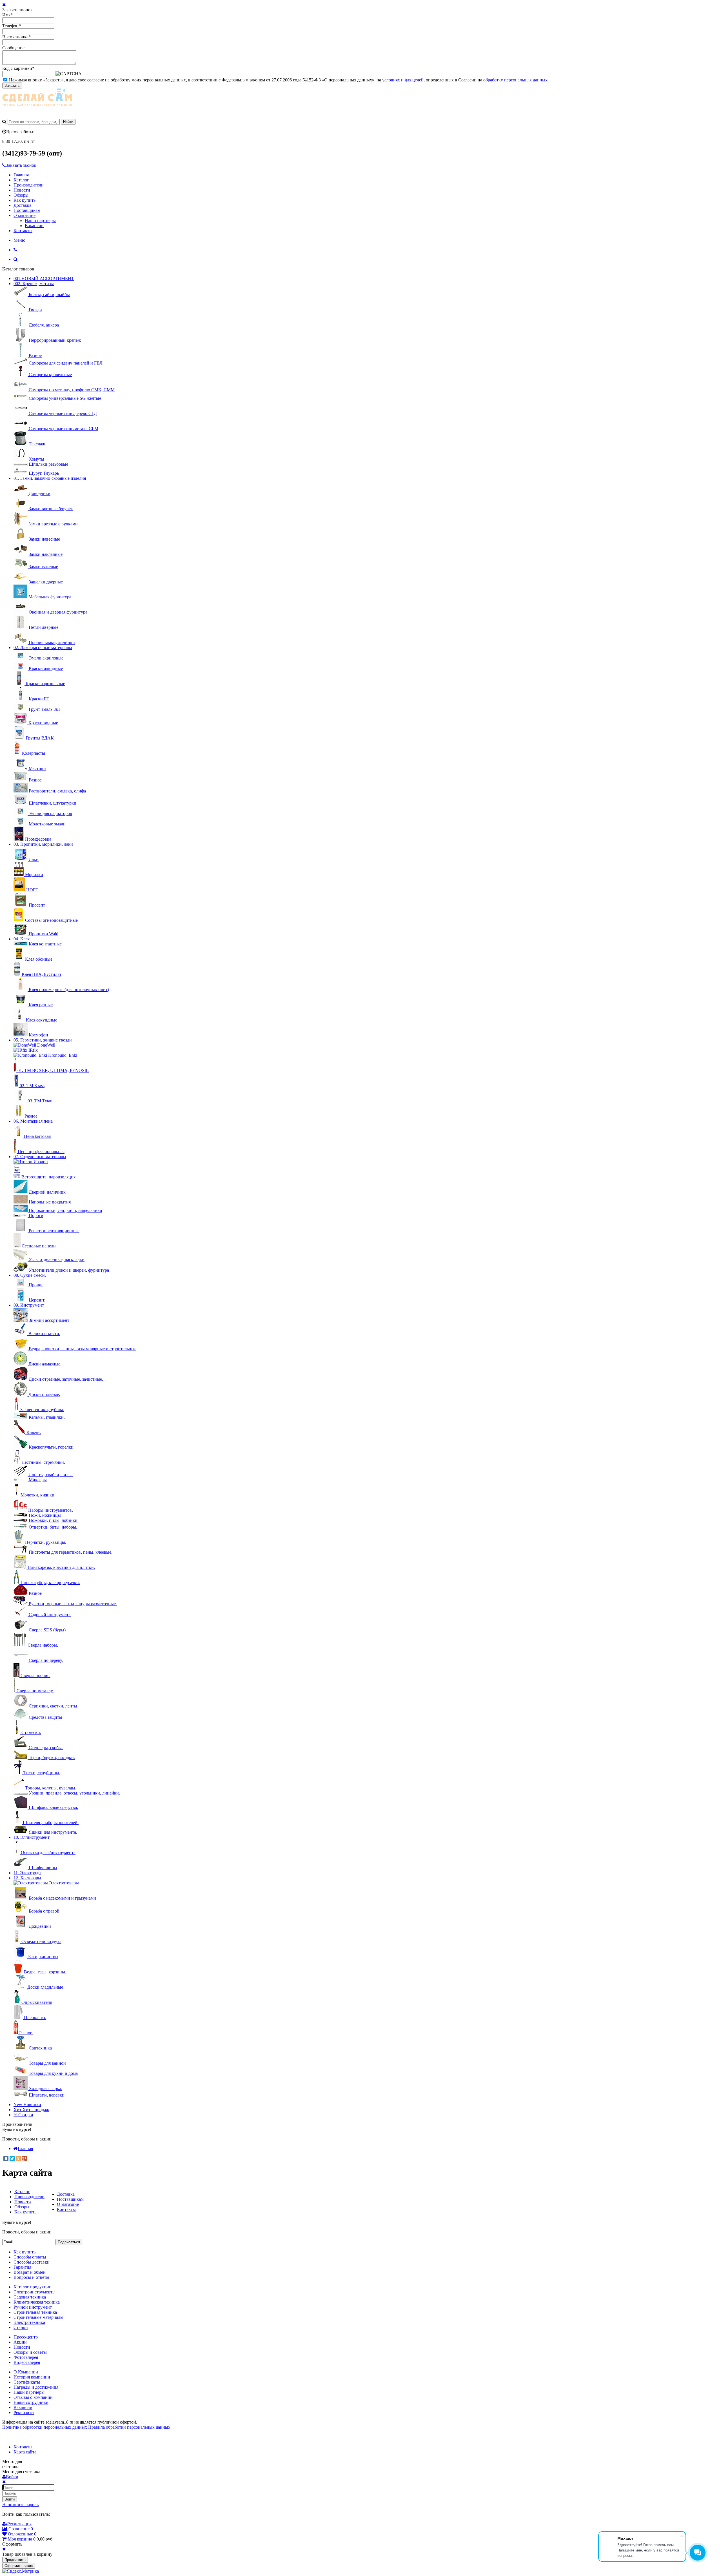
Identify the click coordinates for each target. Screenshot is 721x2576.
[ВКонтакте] (6, 2158)
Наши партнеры (40, 220)
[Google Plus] (25, 2158)
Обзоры (21, 195)
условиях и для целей (403, 80)
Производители (29, 185)
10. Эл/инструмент (32, 1837)
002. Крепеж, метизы (34, 284)
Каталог (21, 180)
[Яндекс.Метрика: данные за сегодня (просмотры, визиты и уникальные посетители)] (21, 2571)
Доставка (22, 205)
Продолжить (15, 2560)
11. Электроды (27, 1873)
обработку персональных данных (515, 80)
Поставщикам (27, 210)
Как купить (25, 200)
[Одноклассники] (18, 2158)
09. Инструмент (29, 1305)
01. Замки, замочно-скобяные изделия (50, 478)
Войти (10, 2499)
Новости (22, 190)
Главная (21, 175)
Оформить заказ (19, 2566)
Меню (19, 240)
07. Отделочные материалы (40, 1157)
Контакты (23, 231)
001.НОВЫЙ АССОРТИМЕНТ (44, 278)
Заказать (12, 86)
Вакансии (34, 226)
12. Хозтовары (27, 1878)
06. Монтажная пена (33, 1121)
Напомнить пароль (20, 2505)
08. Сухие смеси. (30, 1275)
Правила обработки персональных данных (129, 2427)
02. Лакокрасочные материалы (43, 648)
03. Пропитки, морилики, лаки (43, 844)
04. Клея (22, 939)
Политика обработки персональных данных (45, 2427)
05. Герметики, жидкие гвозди (43, 1040)
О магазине (25, 215)
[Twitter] (12, 2158)
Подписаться (69, 2242)
